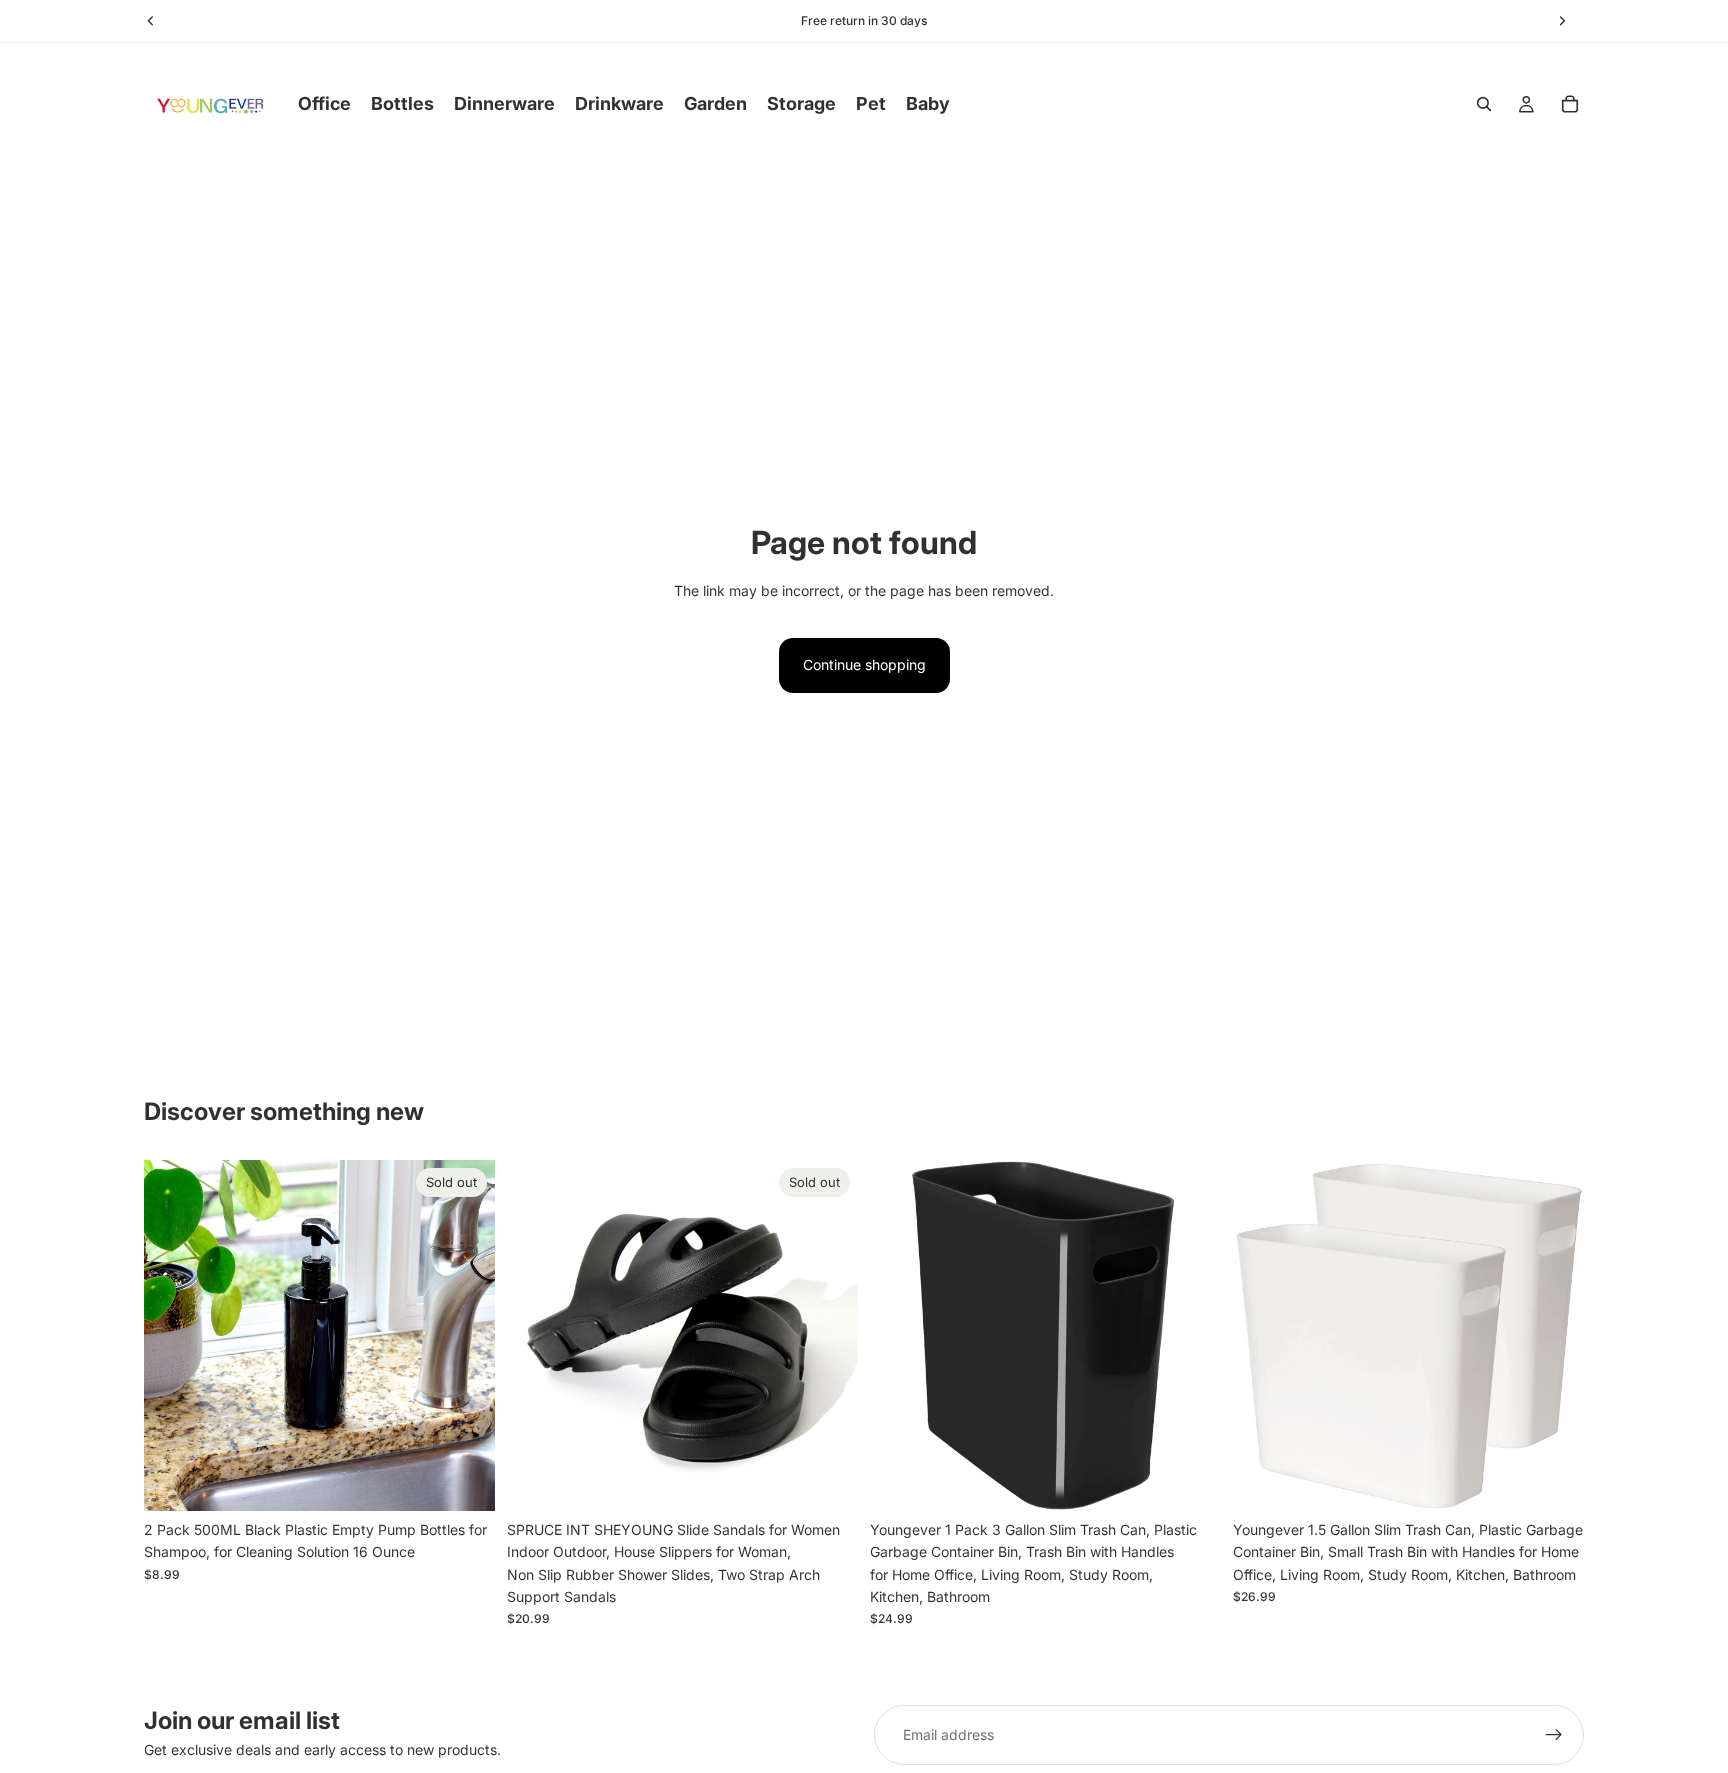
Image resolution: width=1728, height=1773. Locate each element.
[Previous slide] (537, 1335)
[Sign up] (1554, 1735)
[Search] (1484, 104)
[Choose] (1190, 1480)
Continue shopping (864, 664)
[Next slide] (828, 1335)
